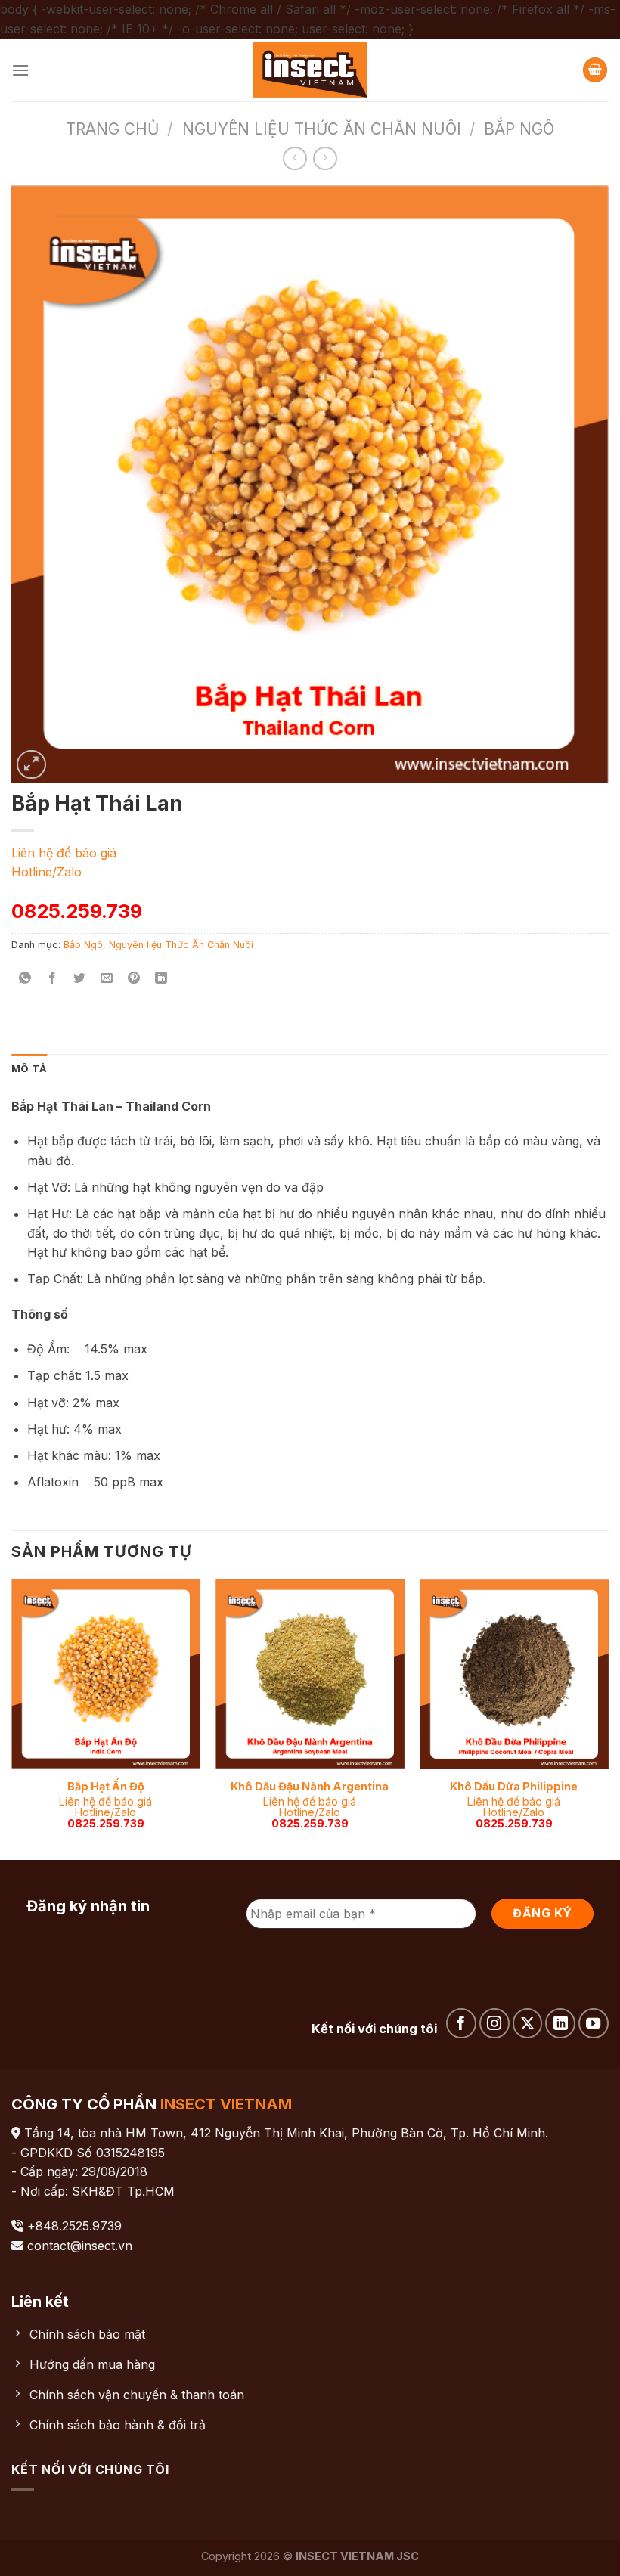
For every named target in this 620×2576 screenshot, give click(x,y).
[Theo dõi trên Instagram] (494, 2023)
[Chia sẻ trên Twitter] (80, 979)
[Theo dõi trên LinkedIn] (560, 2023)
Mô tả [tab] (29, 1069)
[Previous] (12, 1718)
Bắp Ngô (519, 129)
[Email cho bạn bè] (107, 979)
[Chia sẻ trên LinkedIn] (161, 979)
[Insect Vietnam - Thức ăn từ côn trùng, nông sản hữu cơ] (310, 70)
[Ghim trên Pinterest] (134, 979)
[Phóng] (31, 765)
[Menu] (20, 70)
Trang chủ (112, 129)
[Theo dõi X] (528, 2023)
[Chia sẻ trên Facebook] (53, 979)
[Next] (608, 1718)
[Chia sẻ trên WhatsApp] (25, 979)
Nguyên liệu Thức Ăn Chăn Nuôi (322, 129)
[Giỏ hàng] (595, 70)
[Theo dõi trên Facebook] (461, 2023)
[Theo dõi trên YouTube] (594, 2023)
